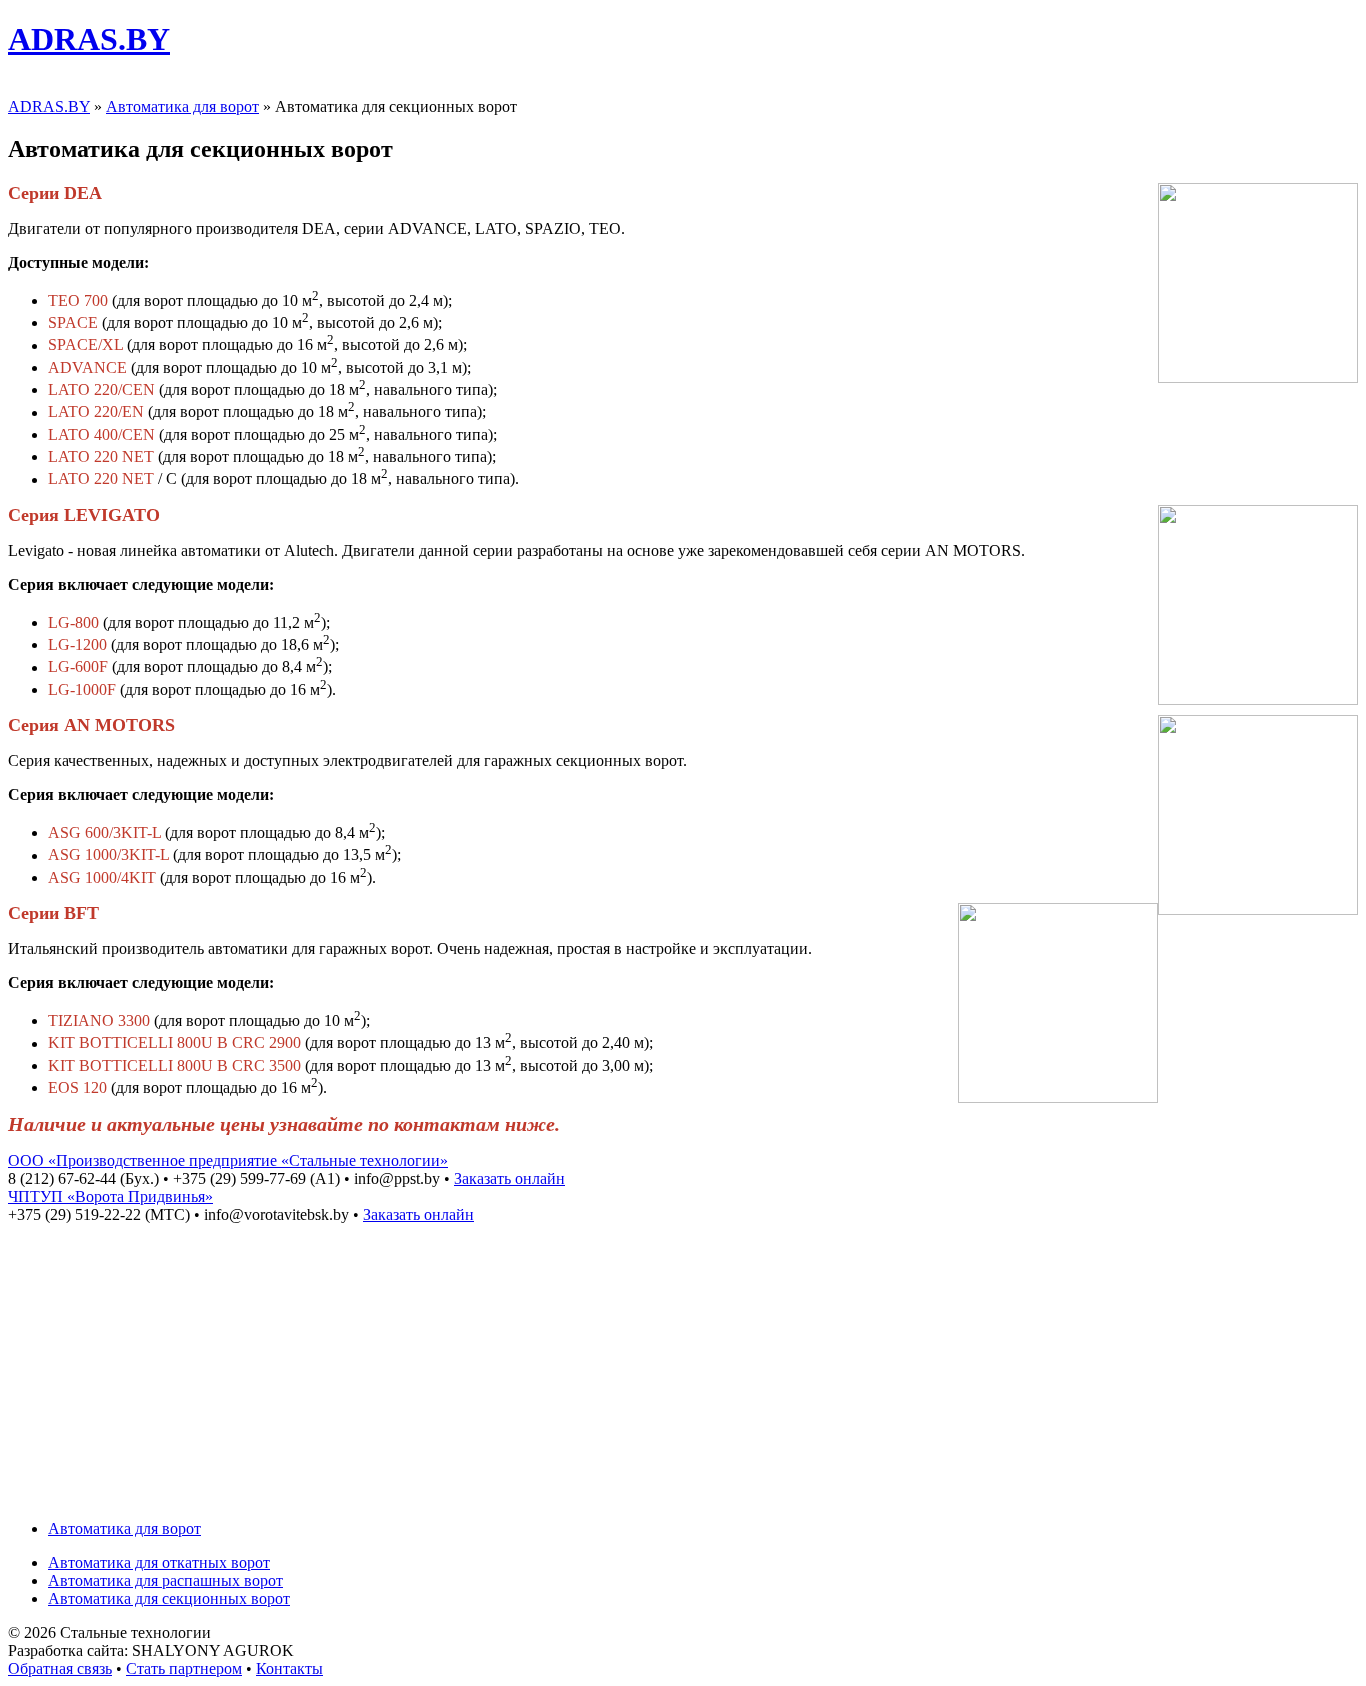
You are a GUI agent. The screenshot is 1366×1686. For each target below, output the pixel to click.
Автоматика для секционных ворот (169, 1598)
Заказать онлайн (509, 1178)
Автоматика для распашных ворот (165, 1580)
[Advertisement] (683, 1364)
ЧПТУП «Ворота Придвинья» (110, 1196)
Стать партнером (184, 1668)
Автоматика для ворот (182, 106)
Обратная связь (60, 1668)
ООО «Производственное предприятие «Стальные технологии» (228, 1160)
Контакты (289, 1668)
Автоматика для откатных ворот (159, 1562)
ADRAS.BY (89, 39)
